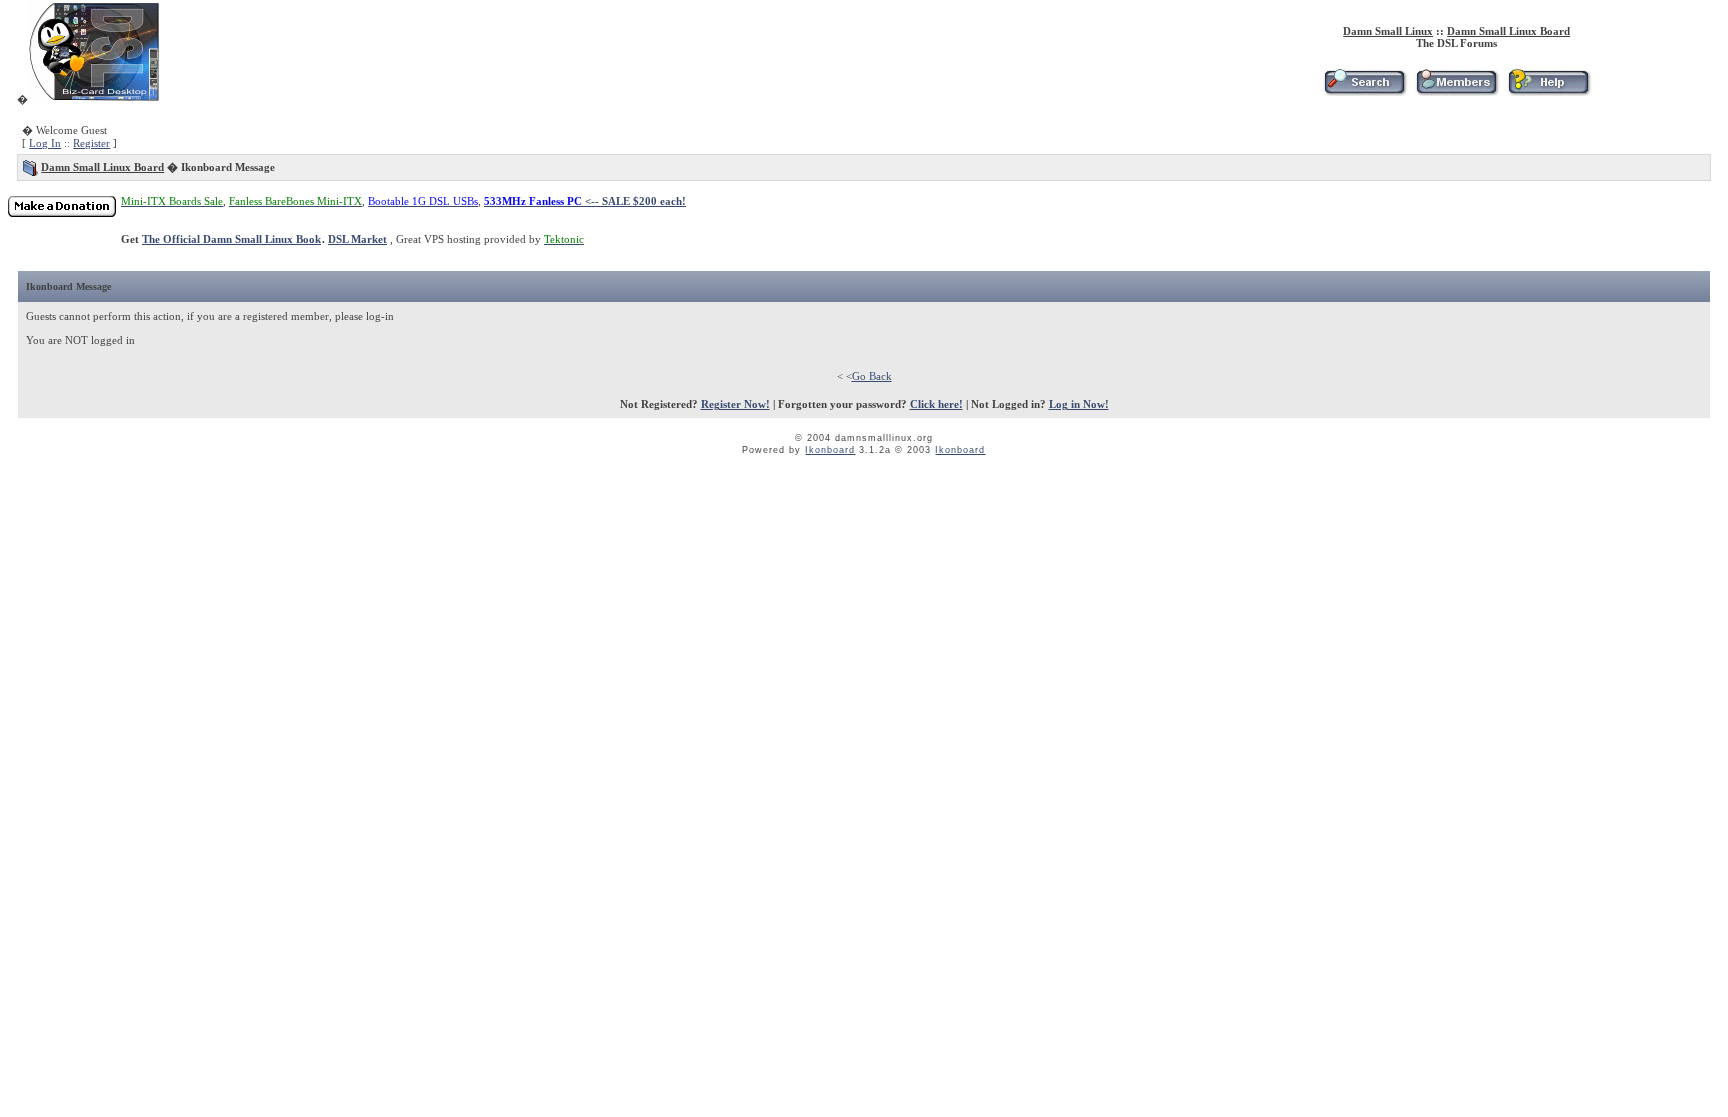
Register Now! (735, 404)
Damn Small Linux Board (1508, 31)
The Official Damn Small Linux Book (231, 239)
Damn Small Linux (1388, 31)
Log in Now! (1079, 404)
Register (91, 143)
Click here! (936, 404)
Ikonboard (830, 450)
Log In (45, 143)
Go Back (872, 376)
